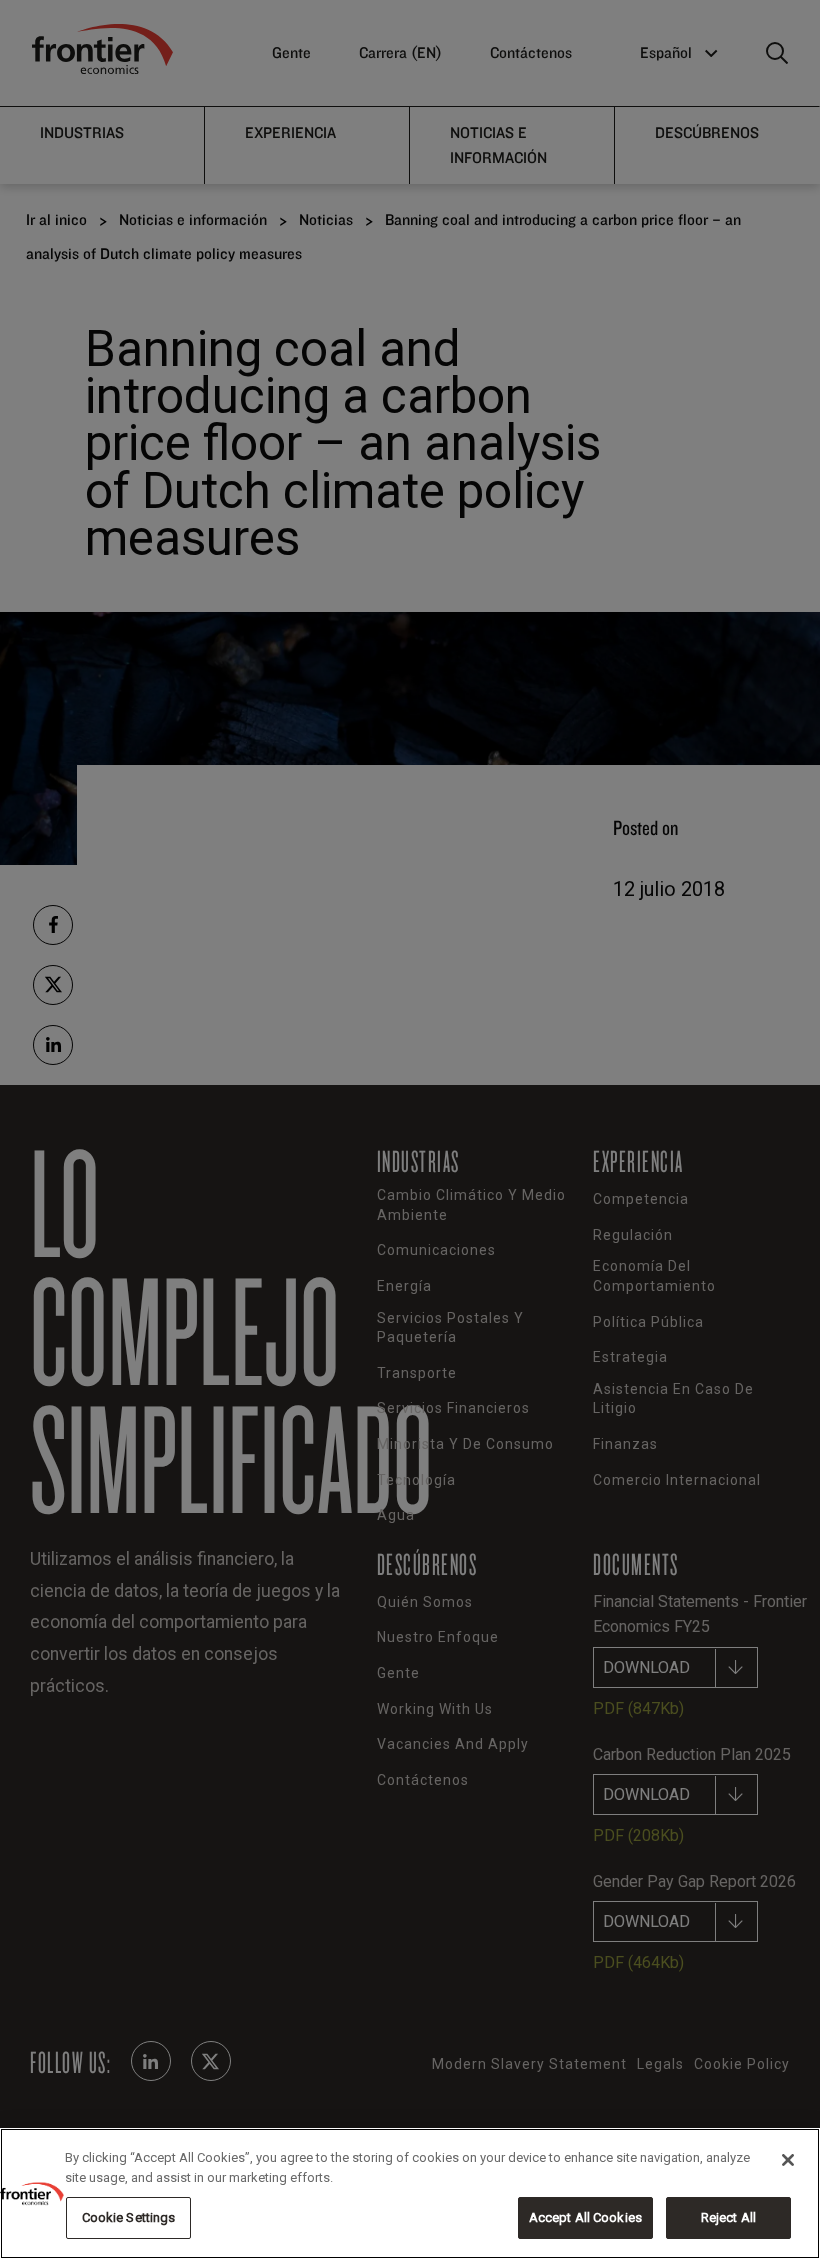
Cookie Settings (129, 2217)
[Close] (788, 2160)
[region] (410, 2193)
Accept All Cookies (585, 2217)
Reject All (728, 2217)
